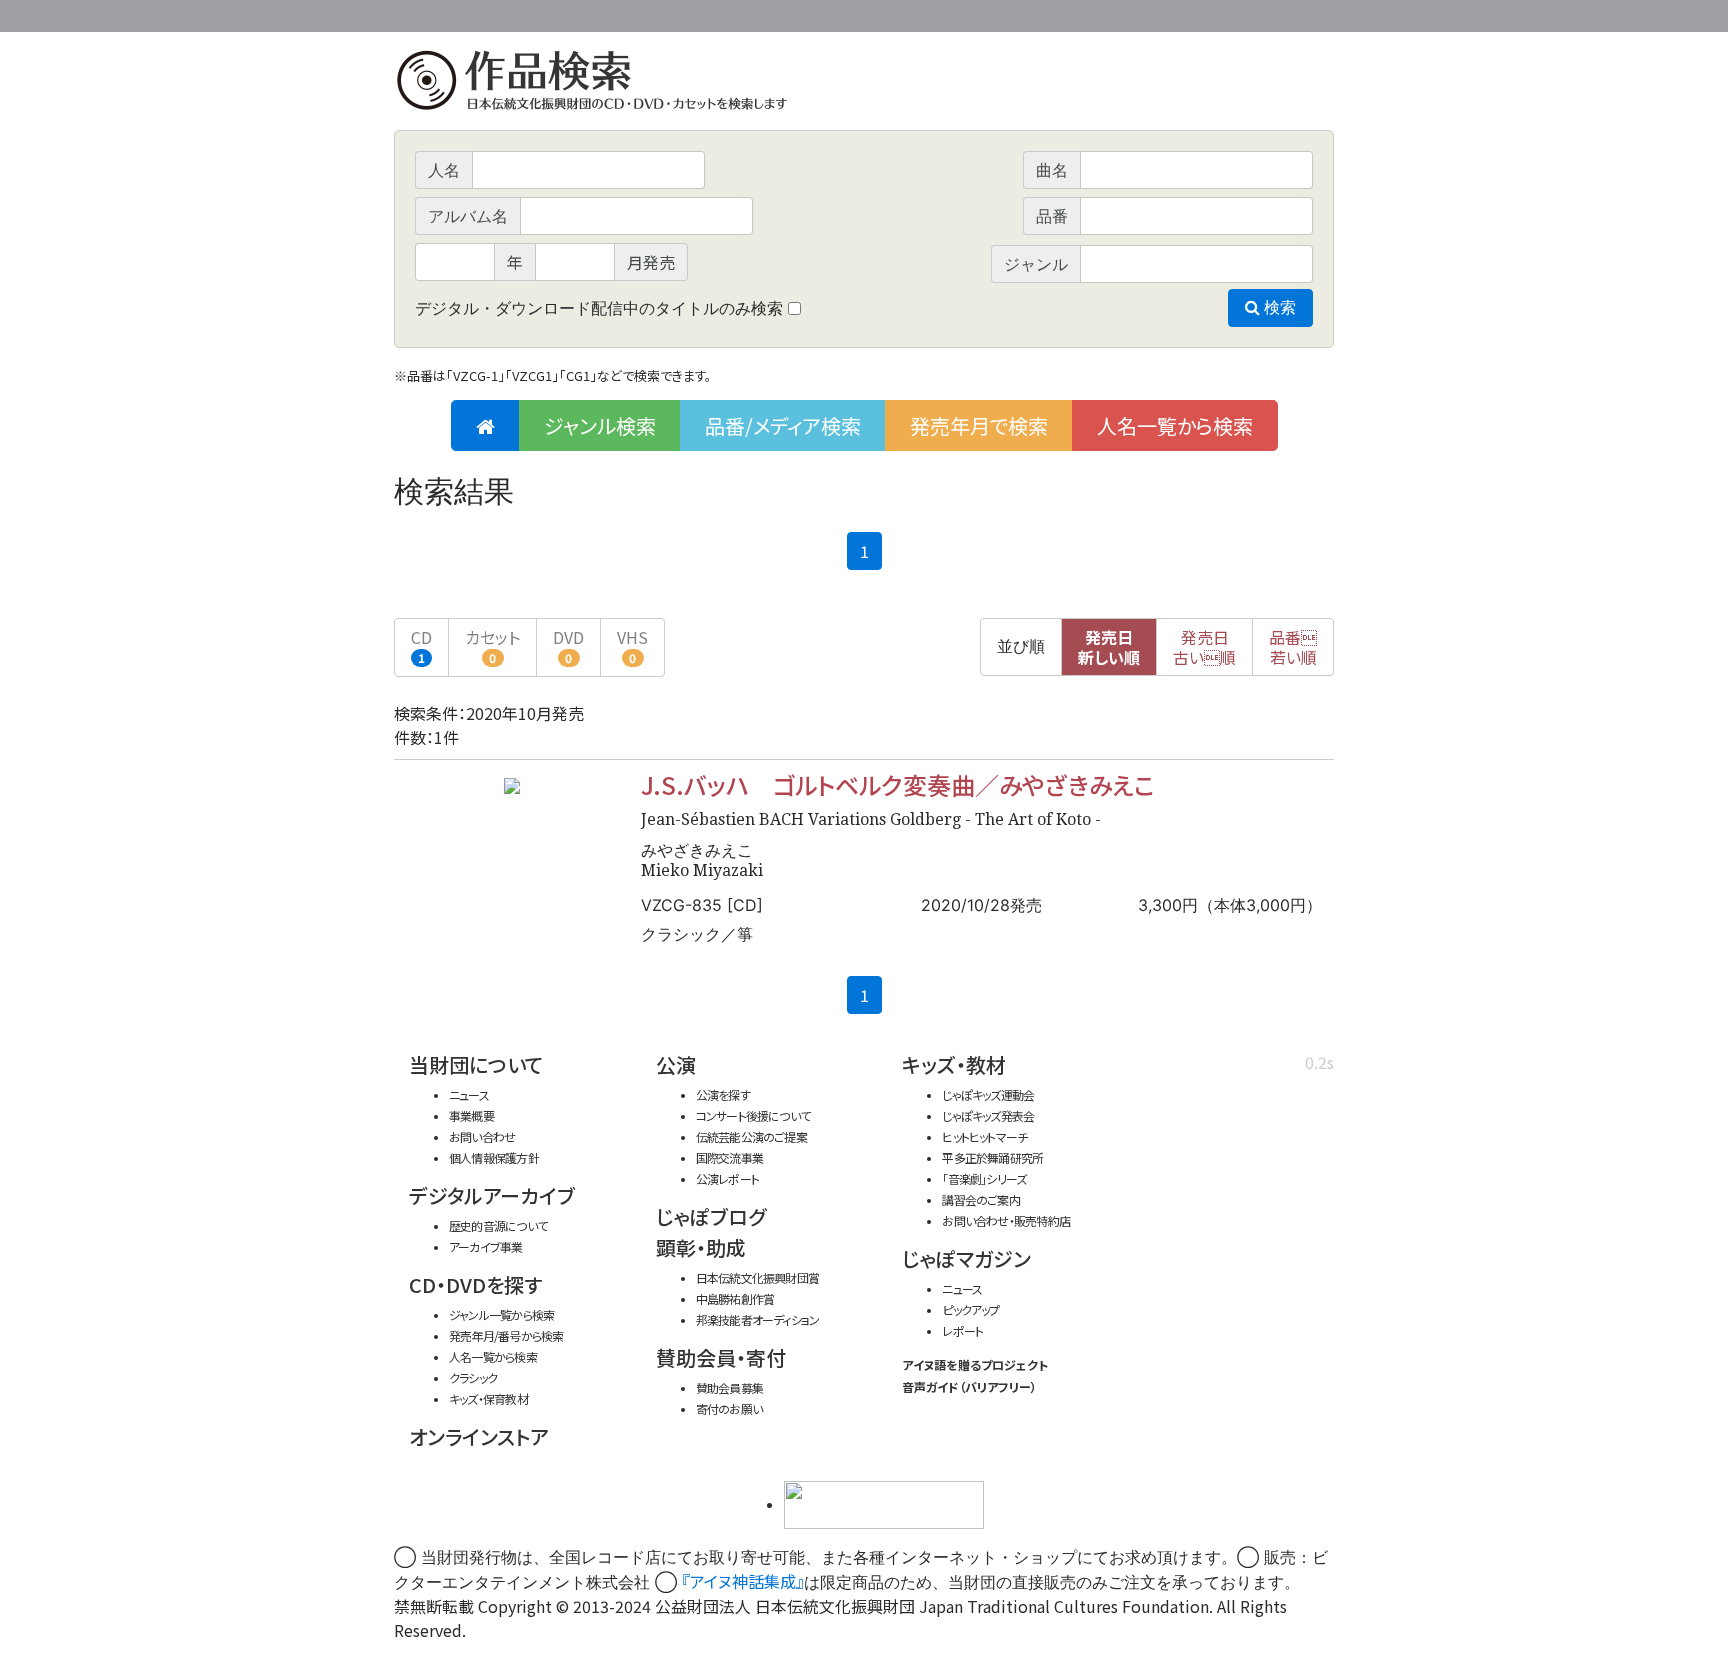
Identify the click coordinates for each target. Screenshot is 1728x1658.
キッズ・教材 (954, 1064)
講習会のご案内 (981, 1199)
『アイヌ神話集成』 (743, 1581)
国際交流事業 (729, 1157)
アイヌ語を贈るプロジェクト (975, 1364)
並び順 (1021, 646)
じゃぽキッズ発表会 (988, 1115)
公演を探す (723, 1094)
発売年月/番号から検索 (506, 1335)
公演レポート (727, 1178)
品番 (1293, 647)
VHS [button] (632, 645)
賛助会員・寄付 (721, 1357)
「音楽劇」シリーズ (984, 1178)
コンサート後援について (753, 1115)
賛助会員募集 (729, 1387)
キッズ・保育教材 (488, 1398)
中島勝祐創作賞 (735, 1298)
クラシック (473, 1377)
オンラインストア (479, 1436)
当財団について (476, 1064)
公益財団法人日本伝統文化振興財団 (502, 14)
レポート (962, 1330)
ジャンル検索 (600, 425)
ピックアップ (970, 1309)
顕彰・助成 (701, 1247)
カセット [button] (492, 645)
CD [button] (421, 645)
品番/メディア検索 (783, 425)
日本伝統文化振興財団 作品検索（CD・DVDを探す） (864, 84)
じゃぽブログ (711, 1216)
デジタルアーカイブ (492, 1195)
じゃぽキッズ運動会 (988, 1094)
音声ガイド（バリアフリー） (969, 1386)
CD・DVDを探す (475, 1284)
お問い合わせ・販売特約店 (1006, 1220)
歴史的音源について (498, 1225)
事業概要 (1179, 12)
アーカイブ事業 (486, 1246)
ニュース (469, 1094)
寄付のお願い (729, 1408)
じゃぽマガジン (966, 1258)
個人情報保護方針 (494, 1157)
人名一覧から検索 (1175, 425)
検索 (1278, 307)
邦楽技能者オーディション (758, 1319)
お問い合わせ (1279, 12)
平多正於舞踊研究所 (992, 1157)
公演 (676, 1064)
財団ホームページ (1099, 12)
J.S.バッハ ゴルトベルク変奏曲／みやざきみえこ (898, 784)
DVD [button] (568, 645)
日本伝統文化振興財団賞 (757, 1277)
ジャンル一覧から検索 (501, 1314)
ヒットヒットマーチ (984, 1136)
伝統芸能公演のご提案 (751, 1136)
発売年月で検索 (979, 425)
